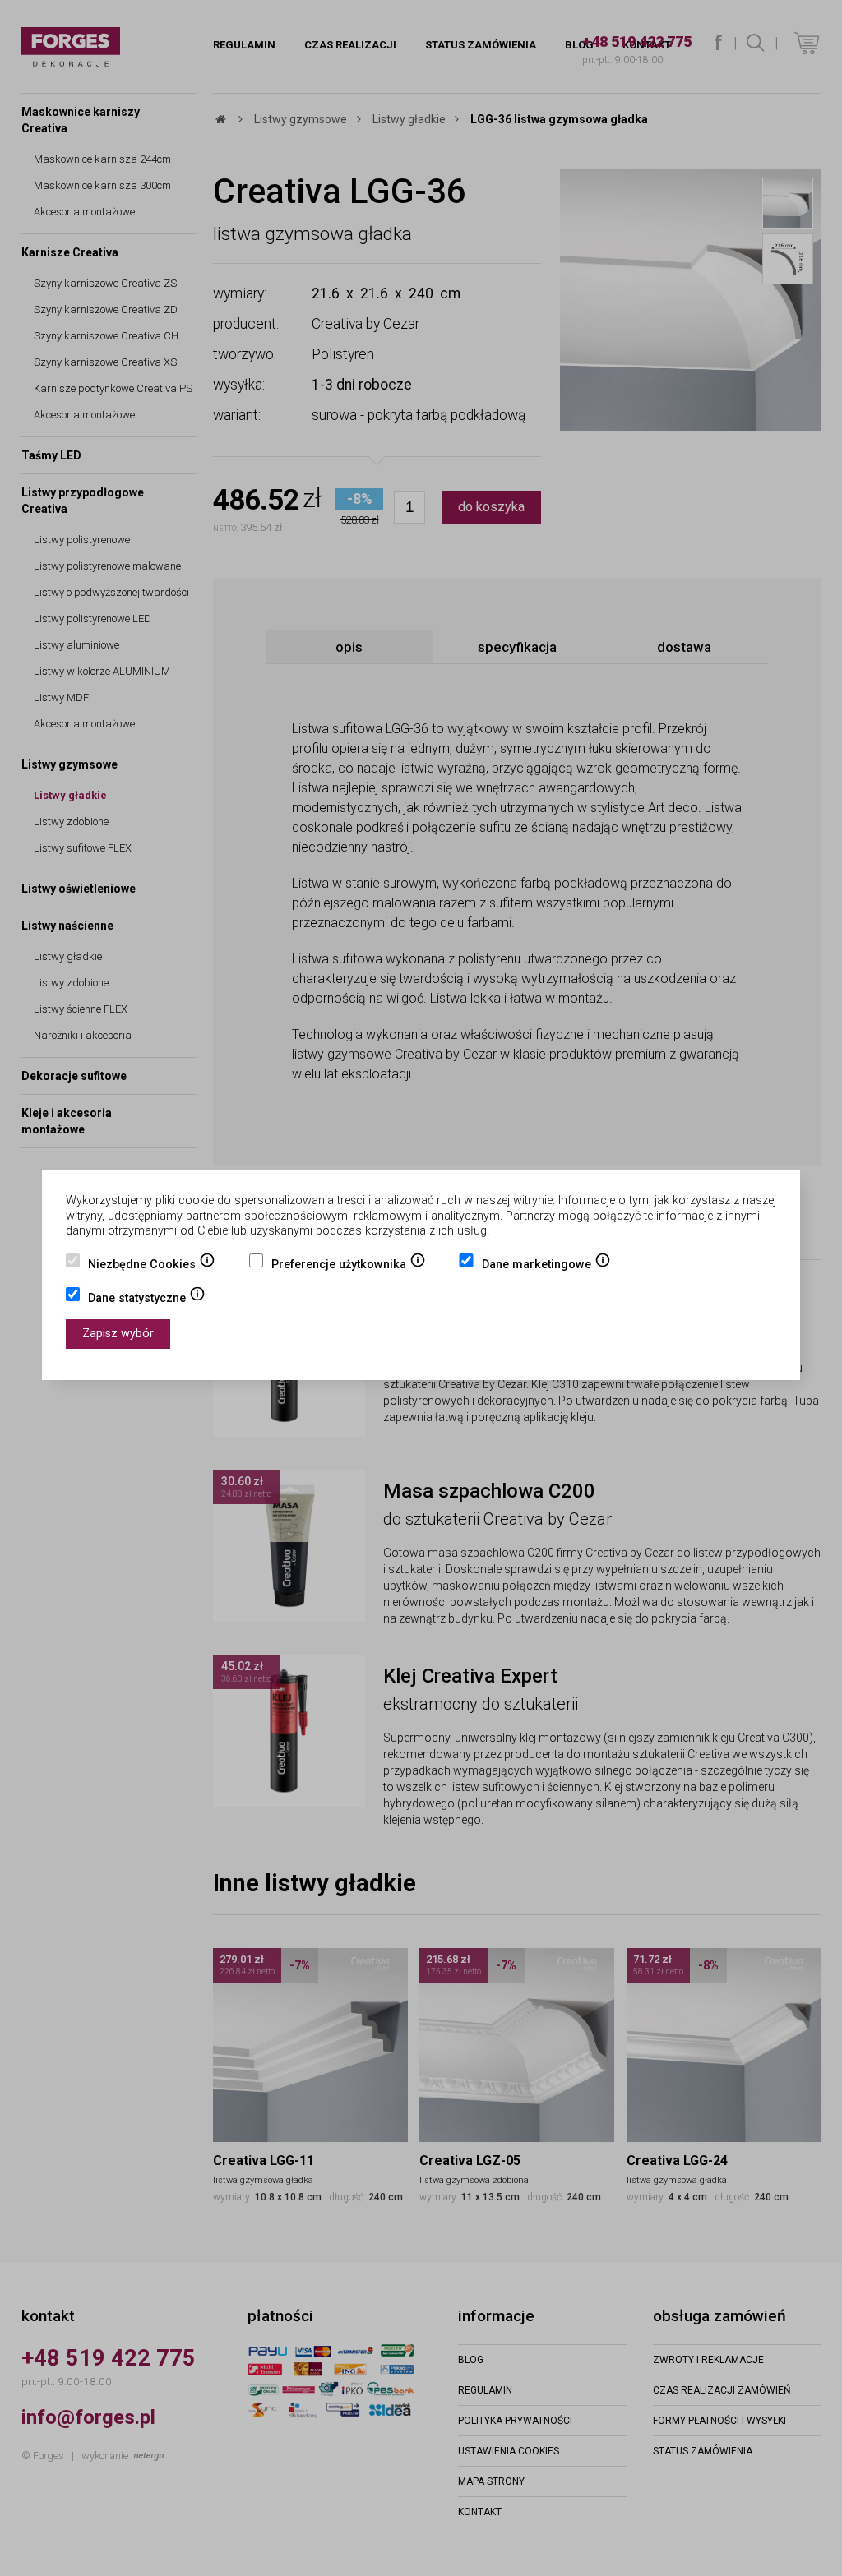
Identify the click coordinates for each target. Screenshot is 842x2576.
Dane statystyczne (147, 1300)
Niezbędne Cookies (152, 1266)
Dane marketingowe (546, 1266)
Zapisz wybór (118, 1334)
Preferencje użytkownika (349, 1266)
